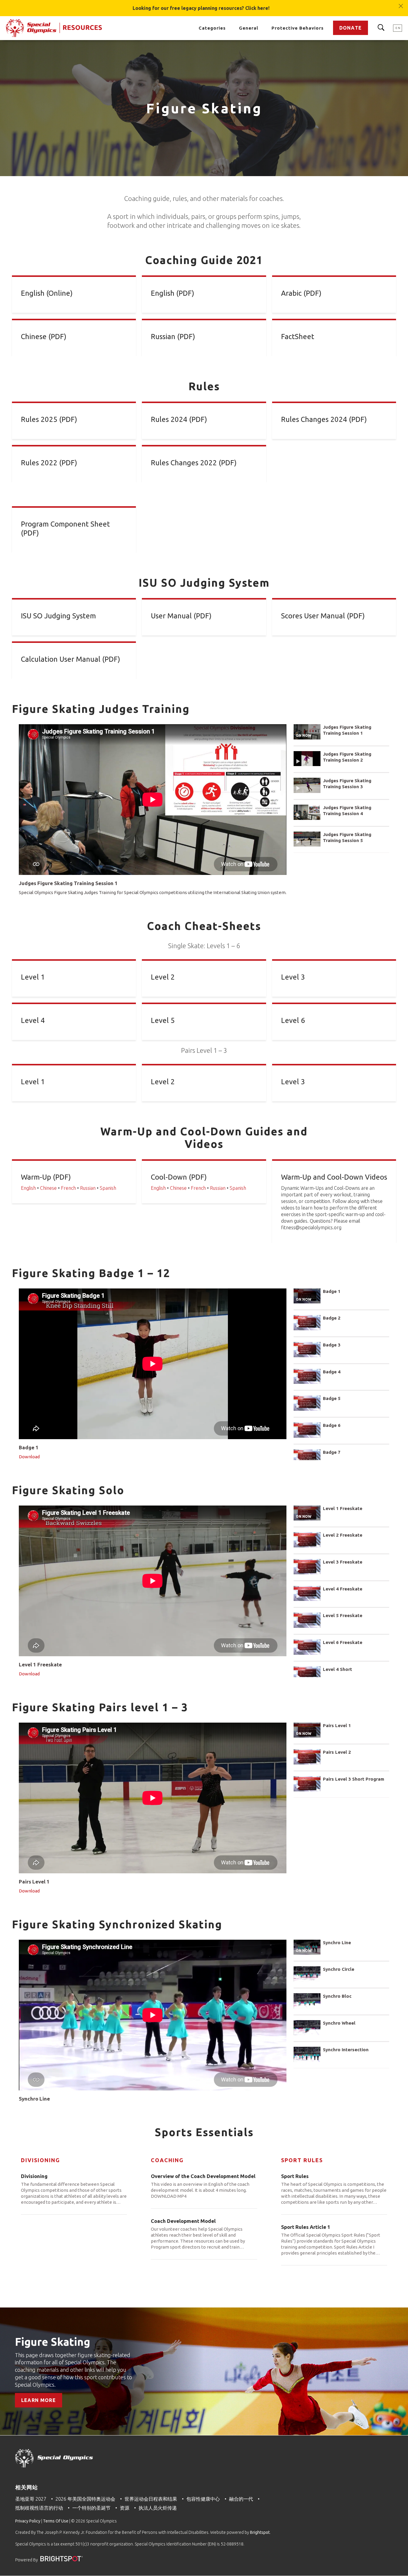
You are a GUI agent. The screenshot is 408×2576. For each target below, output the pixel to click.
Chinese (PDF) (44, 337)
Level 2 (163, 977)
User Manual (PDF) (181, 616)
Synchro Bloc (337, 1996)
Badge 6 (332, 1425)
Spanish (108, 1188)
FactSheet (298, 337)
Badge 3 (332, 1345)
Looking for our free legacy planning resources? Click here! (201, 8)
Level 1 (33, 977)
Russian (88, 1188)
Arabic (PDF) (301, 293)
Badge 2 (332, 1318)
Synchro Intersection (346, 2050)
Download (29, 1457)
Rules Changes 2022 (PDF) (194, 463)
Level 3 (293, 977)
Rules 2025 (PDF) (49, 419)
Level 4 (33, 1020)
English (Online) (47, 293)
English (28, 1188)
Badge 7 (332, 1452)
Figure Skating (53, 2342)
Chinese (48, 1188)
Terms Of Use (56, 2521)
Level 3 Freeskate (343, 1562)
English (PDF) (172, 293)
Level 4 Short (338, 1669)
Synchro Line (337, 1943)
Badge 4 (332, 1372)
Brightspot (260, 2532)
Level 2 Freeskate (343, 1535)
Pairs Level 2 (337, 1752)
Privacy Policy (28, 2521)
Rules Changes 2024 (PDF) (324, 419)
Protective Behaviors (298, 28)
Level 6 (293, 1020)
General (249, 28)
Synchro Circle (339, 1969)
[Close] (401, 3)
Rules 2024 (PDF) (179, 419)
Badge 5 (332, 1398)
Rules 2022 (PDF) (49, 463)
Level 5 (163, 1020)
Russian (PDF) (173, 337)
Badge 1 (332, 1291)
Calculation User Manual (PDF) (70, 659)
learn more (39, 2400)
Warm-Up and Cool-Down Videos (334, 1177)
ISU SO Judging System (58, 616)
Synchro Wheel (339, 2023)
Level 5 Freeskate (343, 1615)
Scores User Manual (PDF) (323, 616)
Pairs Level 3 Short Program (353, 1779)
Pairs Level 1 (337, 1725)
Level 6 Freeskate (343, 1642)
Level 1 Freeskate (343, 1508)
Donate (351, 28)
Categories (212, 28)
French (68, 1188)
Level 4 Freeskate (343, 1589)
